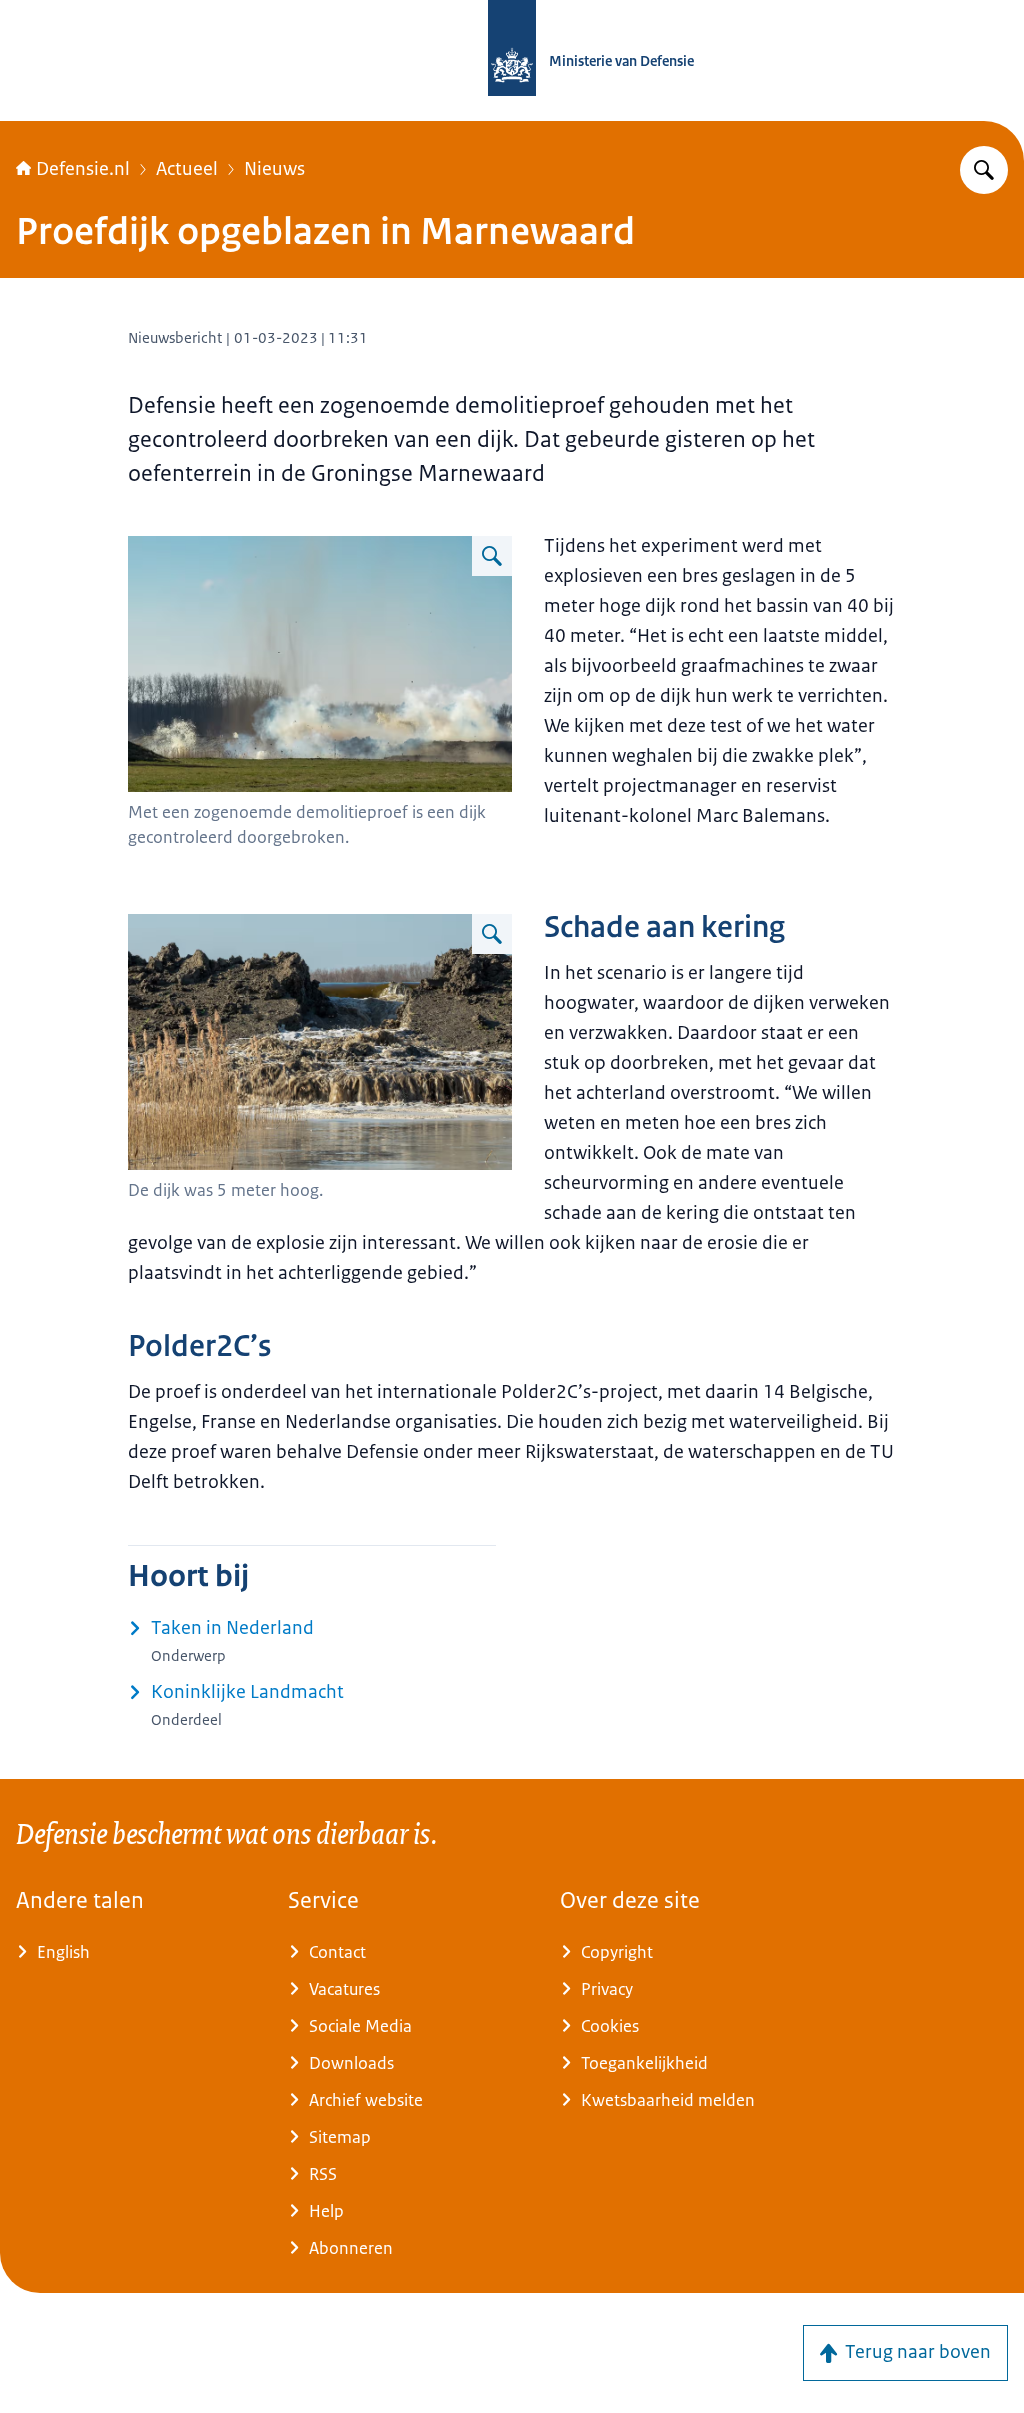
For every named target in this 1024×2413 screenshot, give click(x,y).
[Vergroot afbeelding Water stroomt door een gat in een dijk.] (492, 934)
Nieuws (274, 169)
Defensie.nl (83, 169)
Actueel (187, 169)
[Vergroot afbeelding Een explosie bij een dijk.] (492, 556)
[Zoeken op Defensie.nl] (984, 170)
